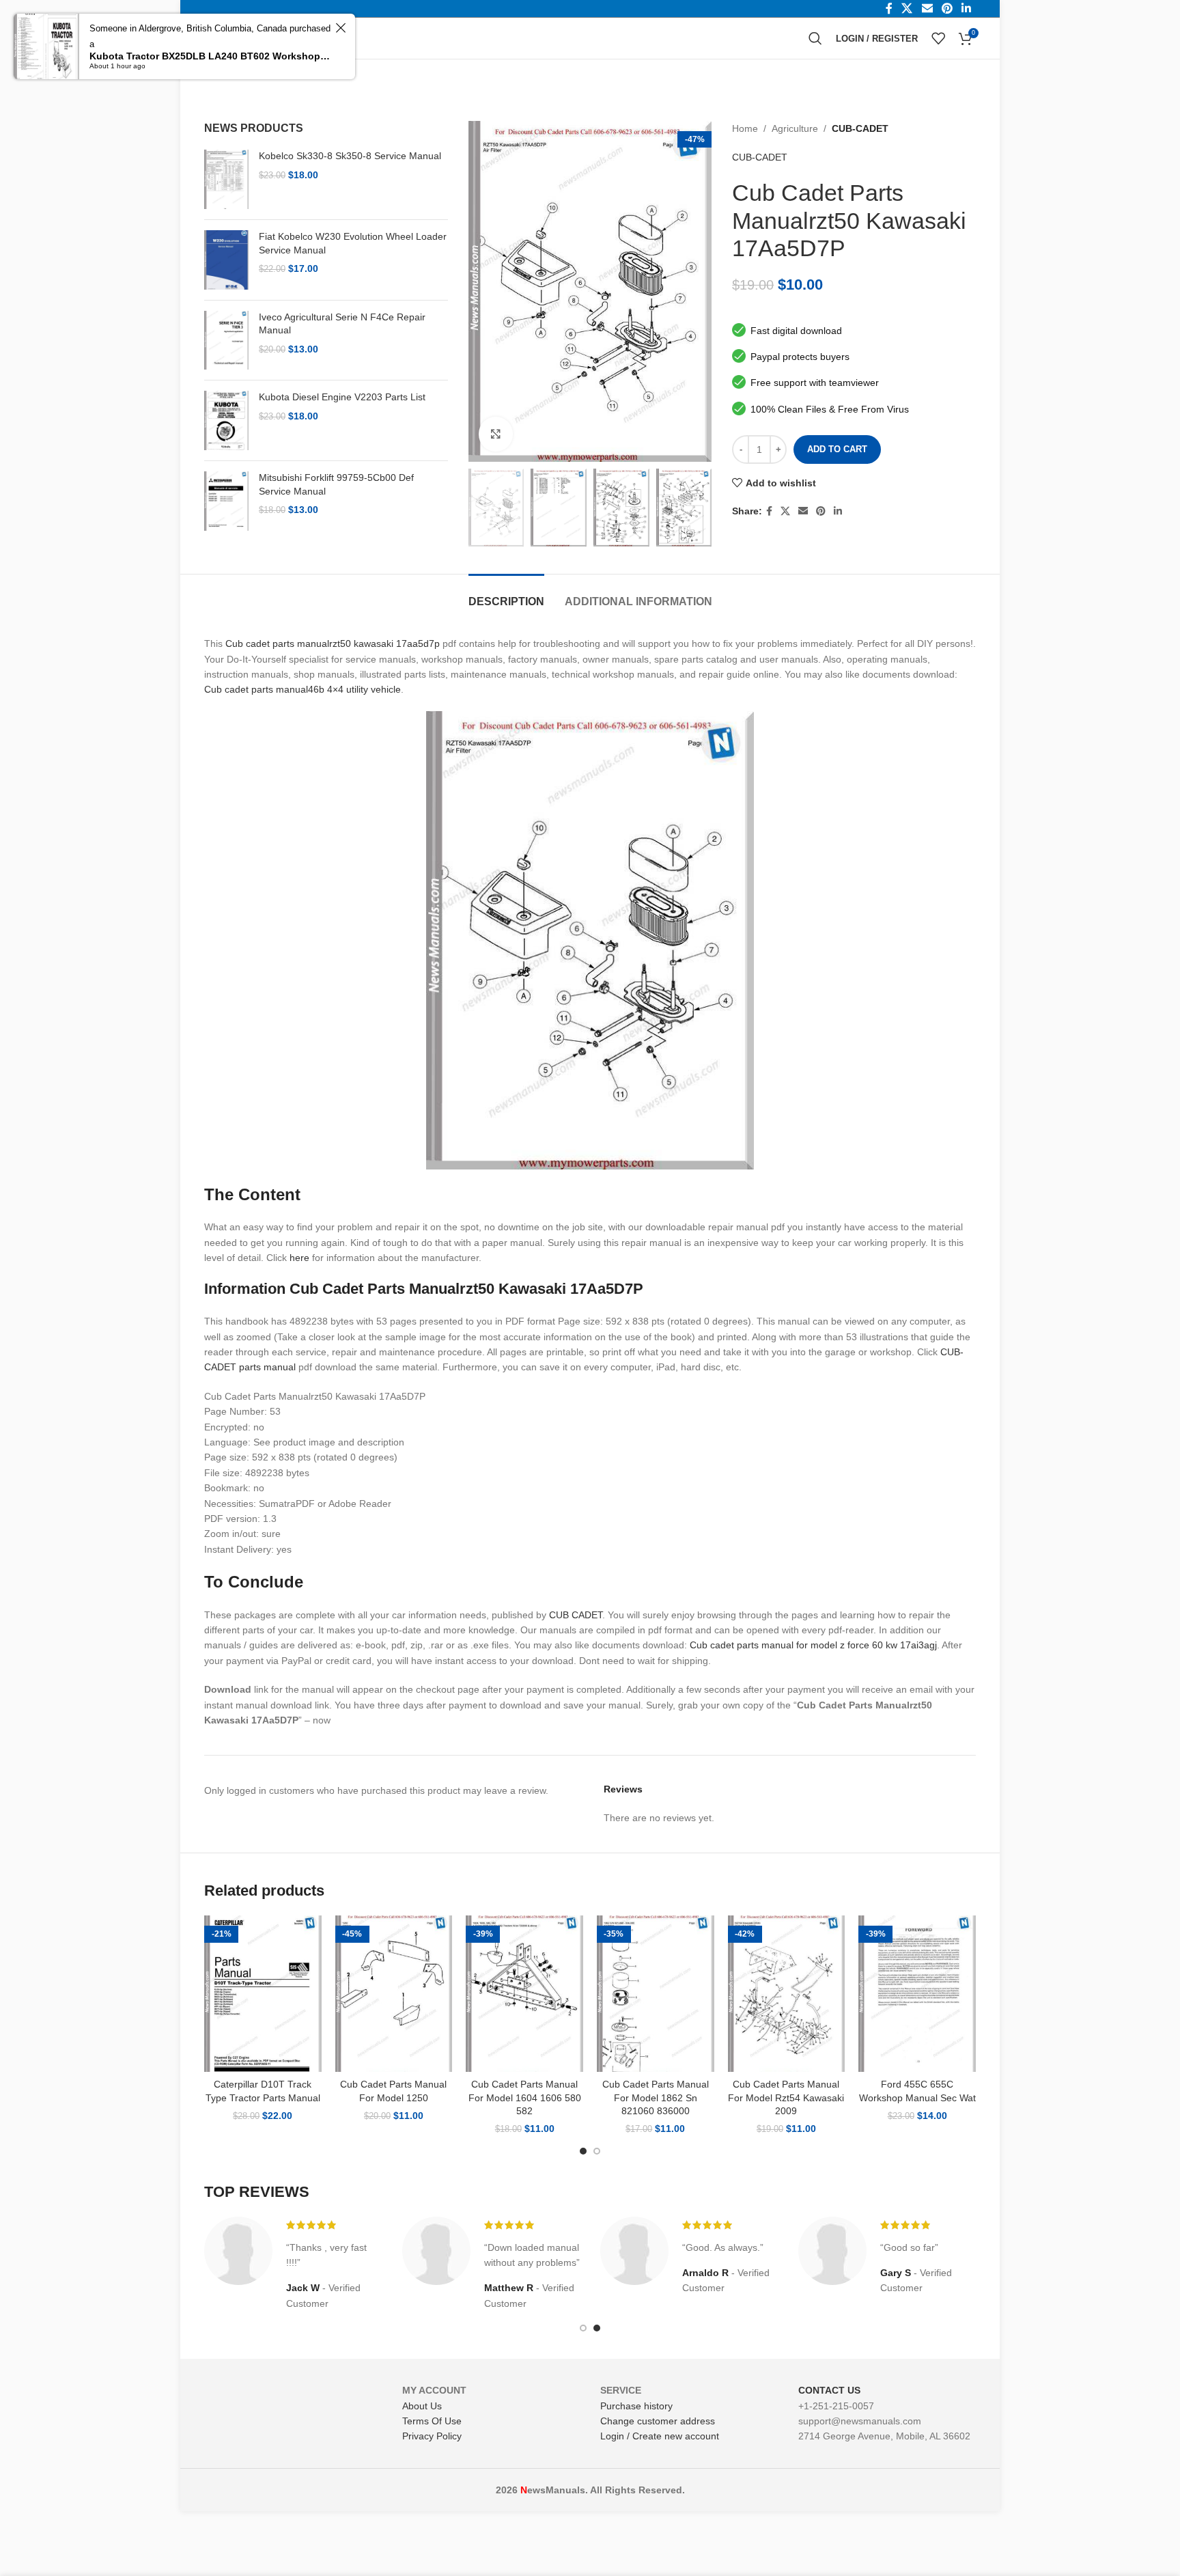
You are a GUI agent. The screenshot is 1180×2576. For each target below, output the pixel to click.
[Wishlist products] (938, 38)
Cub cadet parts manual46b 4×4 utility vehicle (303, 689)
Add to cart (837, 449)
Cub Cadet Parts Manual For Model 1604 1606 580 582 (525, 2097)
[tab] (506, 595)
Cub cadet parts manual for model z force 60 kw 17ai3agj (813, 1645)
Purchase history (636, 2406)
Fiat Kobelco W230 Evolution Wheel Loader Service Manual (353, 243)
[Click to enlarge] (496, 434)
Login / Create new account (660, 2436)
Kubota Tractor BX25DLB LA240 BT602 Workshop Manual (210, 56)
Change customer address (658, 2421)
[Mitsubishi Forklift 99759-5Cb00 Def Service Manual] (226, 501)
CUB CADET (576, 1615)
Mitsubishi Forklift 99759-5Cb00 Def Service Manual (336, 484)
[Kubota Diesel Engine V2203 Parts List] (226, 420)
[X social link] (785, 511)
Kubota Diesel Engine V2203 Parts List (342, 397)
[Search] (815, 38)
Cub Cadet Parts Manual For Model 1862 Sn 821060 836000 (656, 2097)
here (299, 1258)
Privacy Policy (432, 2436)
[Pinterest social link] (821, 511)
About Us (422, 2406)
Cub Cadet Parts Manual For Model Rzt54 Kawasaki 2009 (786, 2097)
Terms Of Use (432, 2421)
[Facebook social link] (769, 511)
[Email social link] (803, 511)
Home (745, 128)
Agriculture (795, 128)
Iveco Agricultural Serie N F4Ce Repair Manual (342, 324)
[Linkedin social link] (838, 511)
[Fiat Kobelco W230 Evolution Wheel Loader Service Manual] (226, 260)
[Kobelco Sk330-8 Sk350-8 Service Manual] (226, 179)
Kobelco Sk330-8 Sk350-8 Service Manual (350, 156)
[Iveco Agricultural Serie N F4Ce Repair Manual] (226, 341)
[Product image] (263, 1994)
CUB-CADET (860, 128)
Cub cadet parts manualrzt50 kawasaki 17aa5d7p (333, 643)
